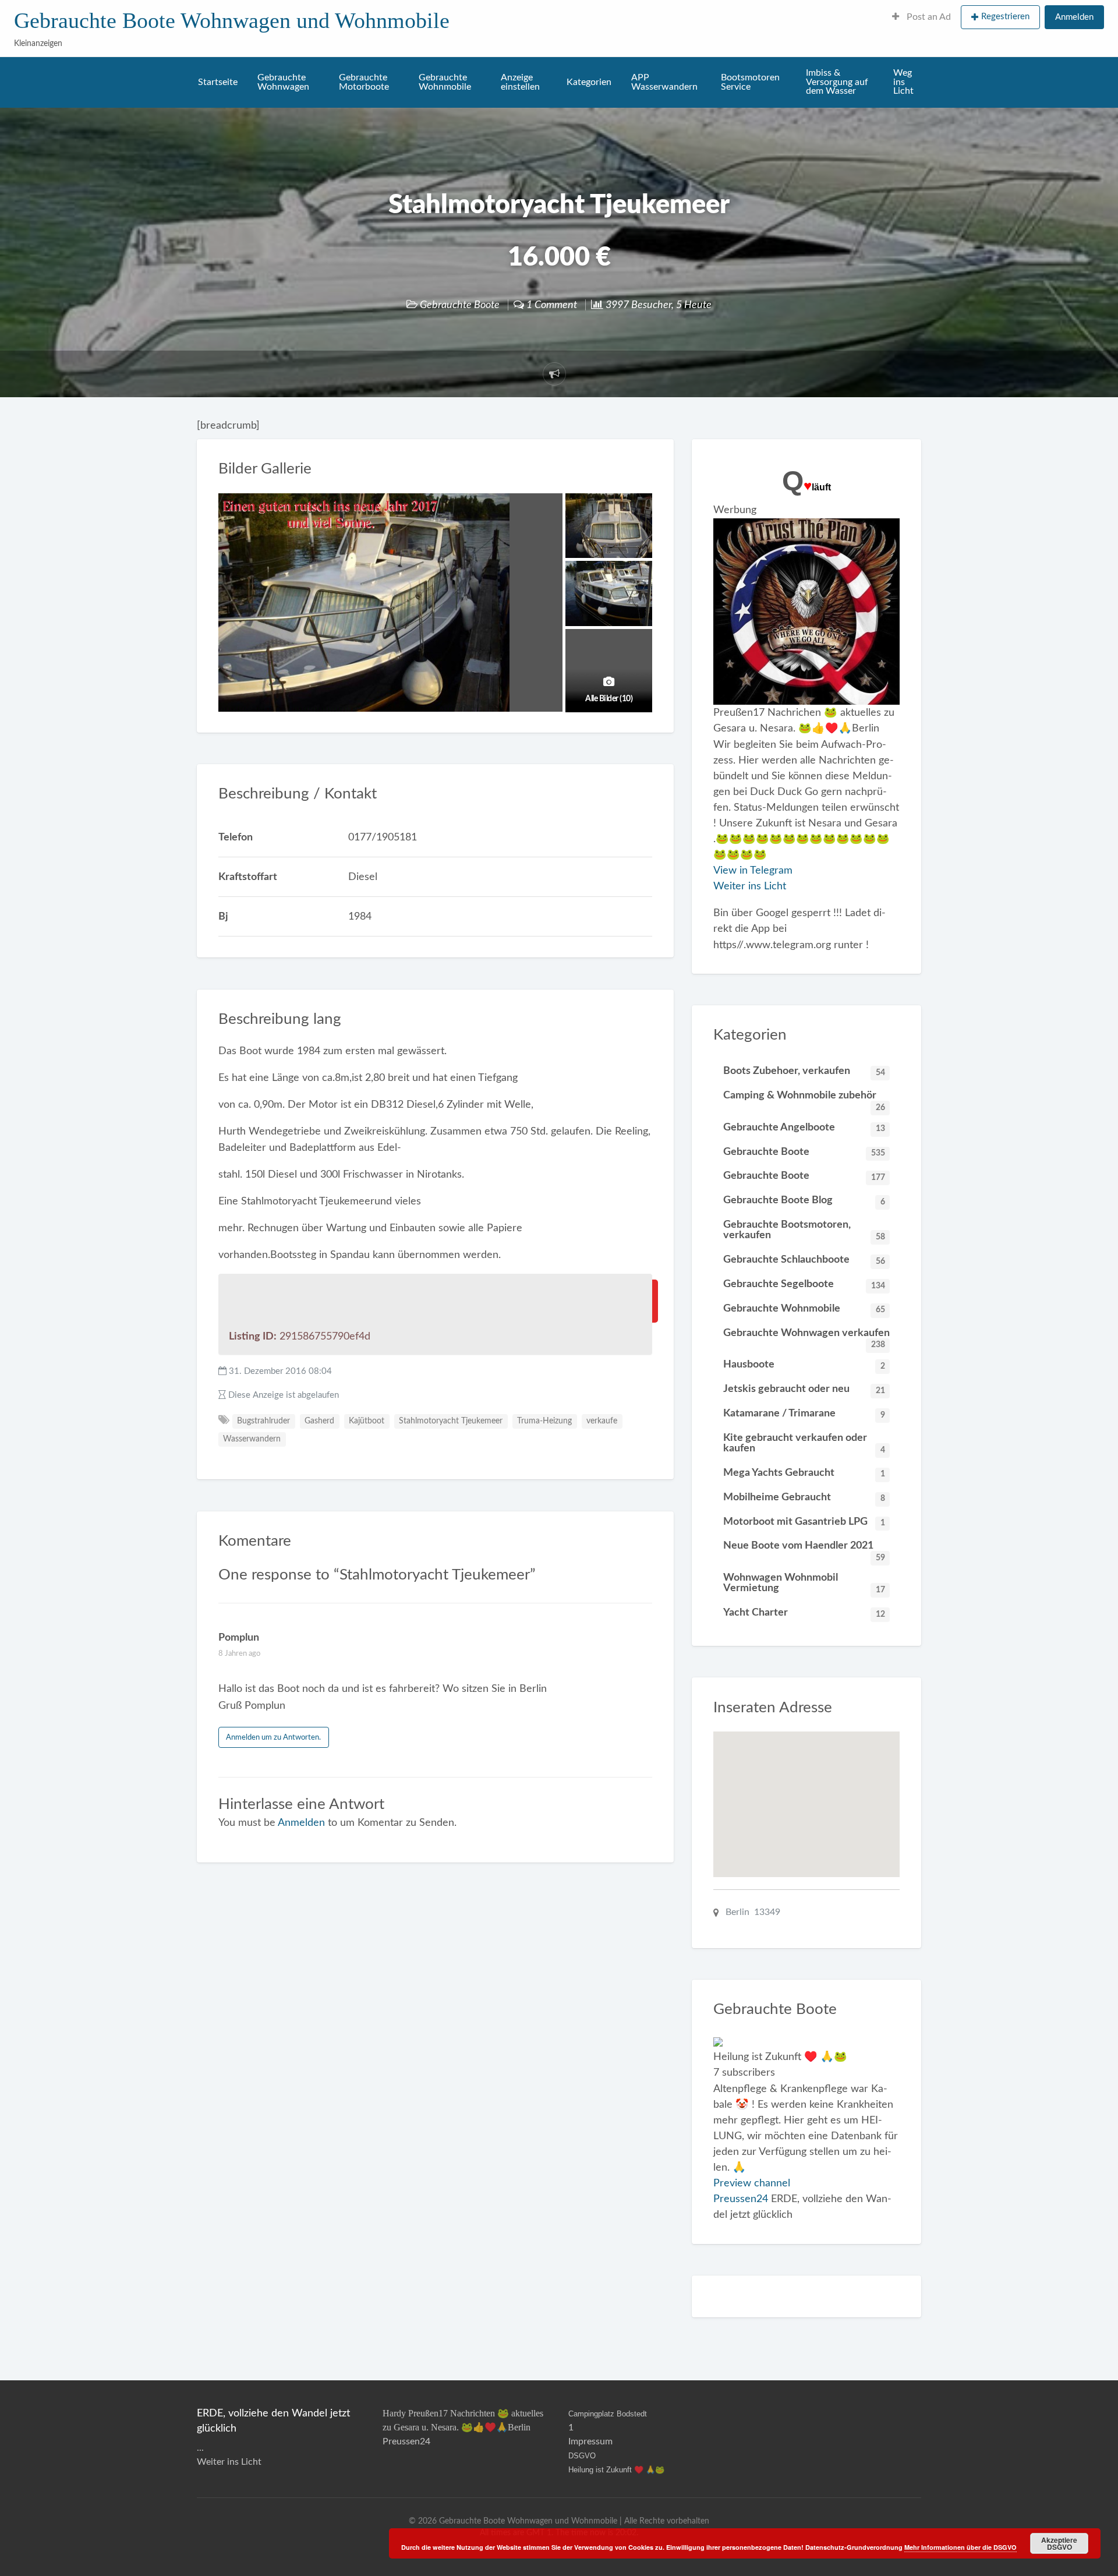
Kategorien (589, 82)
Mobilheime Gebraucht (804, 1497)
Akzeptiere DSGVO (1059, 2543)
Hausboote (804, 1365)
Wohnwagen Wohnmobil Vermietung (804, 1583)
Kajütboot (367, 1421)
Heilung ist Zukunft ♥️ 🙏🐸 (616, 2470)
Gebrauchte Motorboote (364, 82)
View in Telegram (753, 870)
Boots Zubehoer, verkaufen (804, 1071)
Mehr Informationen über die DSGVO (960, 2547)
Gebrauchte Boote (460, 305)
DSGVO (582, 2456)
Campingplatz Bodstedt (608, 2414)
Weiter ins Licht (750, 886)
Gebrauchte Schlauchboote (804, 1260)
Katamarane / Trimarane (804, 1414)
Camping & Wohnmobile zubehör (804, 1099)
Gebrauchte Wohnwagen (283, 82)
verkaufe (602, 1421)
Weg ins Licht (903, 82)
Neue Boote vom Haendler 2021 (804, 1549)
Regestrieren (1005, 17)
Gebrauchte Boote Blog (804, 1200)
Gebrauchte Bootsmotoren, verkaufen (804, 1230)
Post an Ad (928, 17)
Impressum (590, 2441)
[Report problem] (554, 374)
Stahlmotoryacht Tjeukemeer (451, 1421)
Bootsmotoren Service (750, 82)
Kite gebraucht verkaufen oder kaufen (804, 1443)
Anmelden (1074, 17)
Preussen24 (741, 2199)
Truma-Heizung (544, 1421)
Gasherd (319, 1421)
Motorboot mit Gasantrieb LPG (804, 1522)
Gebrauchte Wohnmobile (445, 82)
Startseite (218, 82)
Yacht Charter (804, 1613)
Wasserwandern (252, 1439)
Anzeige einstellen (520, 82)
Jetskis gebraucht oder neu (804, 1389)
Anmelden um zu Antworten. (273, 1737)
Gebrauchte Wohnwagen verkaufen (806, 1336)
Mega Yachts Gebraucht (804, 1473)
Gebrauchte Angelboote (804, 1128)
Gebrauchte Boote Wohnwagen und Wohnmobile (232, 20)
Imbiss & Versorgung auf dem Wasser (837, 82)
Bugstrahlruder (263, 1421)
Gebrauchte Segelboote (804, 1284)
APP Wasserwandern (664, 82)
